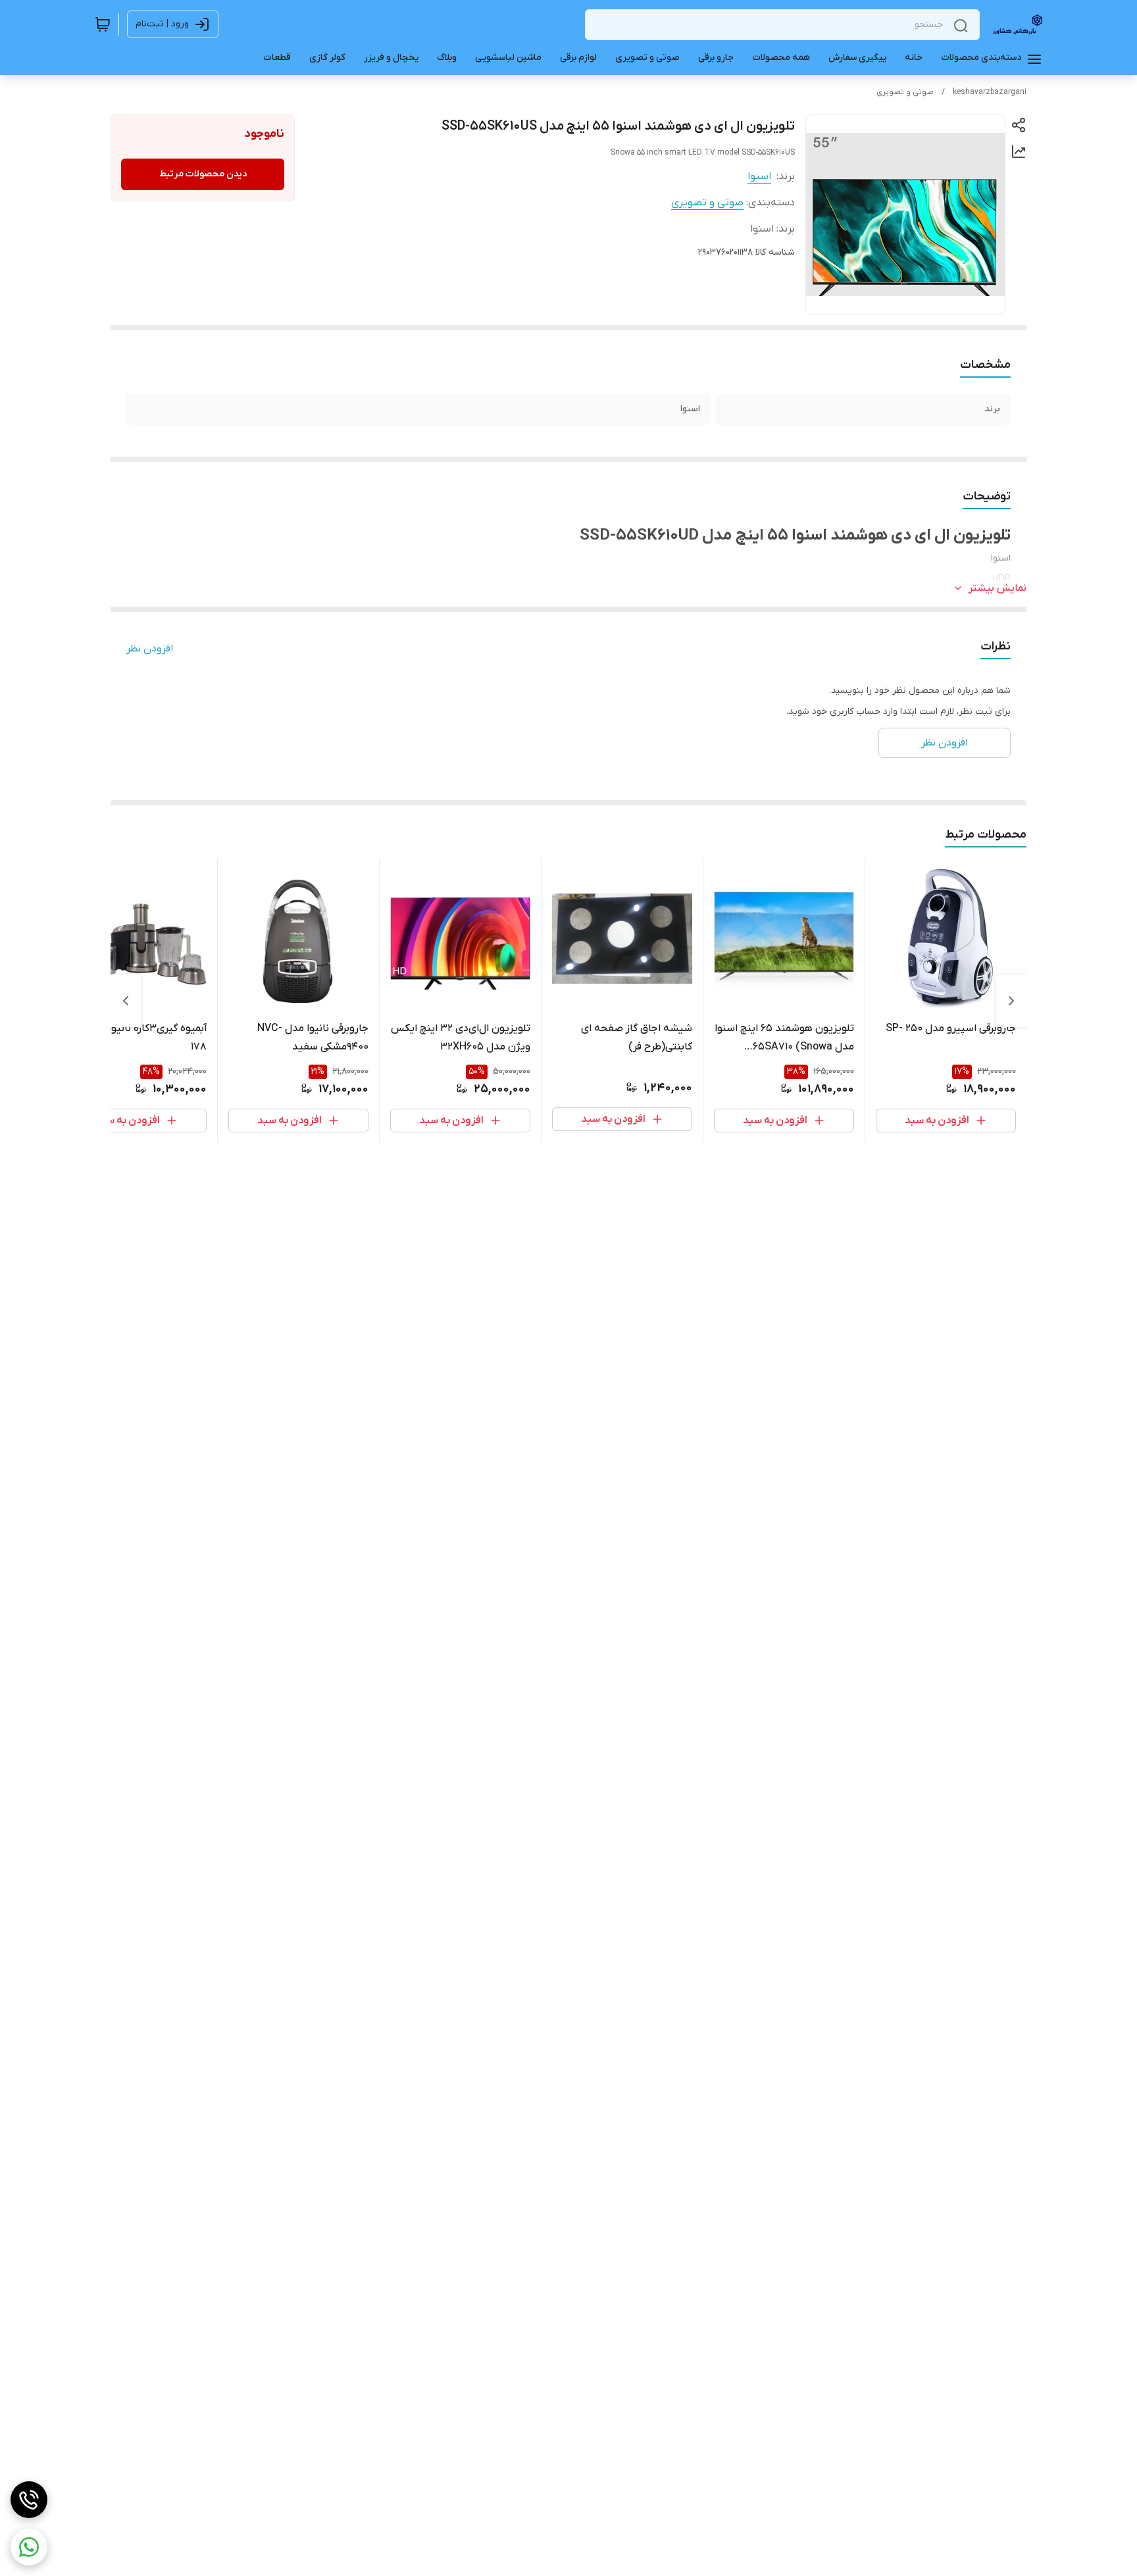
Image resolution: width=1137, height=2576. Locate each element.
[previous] (1011, 1001)
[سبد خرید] (103, 24)
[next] (126, 1001)
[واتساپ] (29, 2547)
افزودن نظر (150, 649)
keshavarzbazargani (990, 92)
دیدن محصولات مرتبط (203, 174)
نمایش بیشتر (998, 588)
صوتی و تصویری (905, 92)
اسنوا (759, 176)
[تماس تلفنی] (29, 2500)
